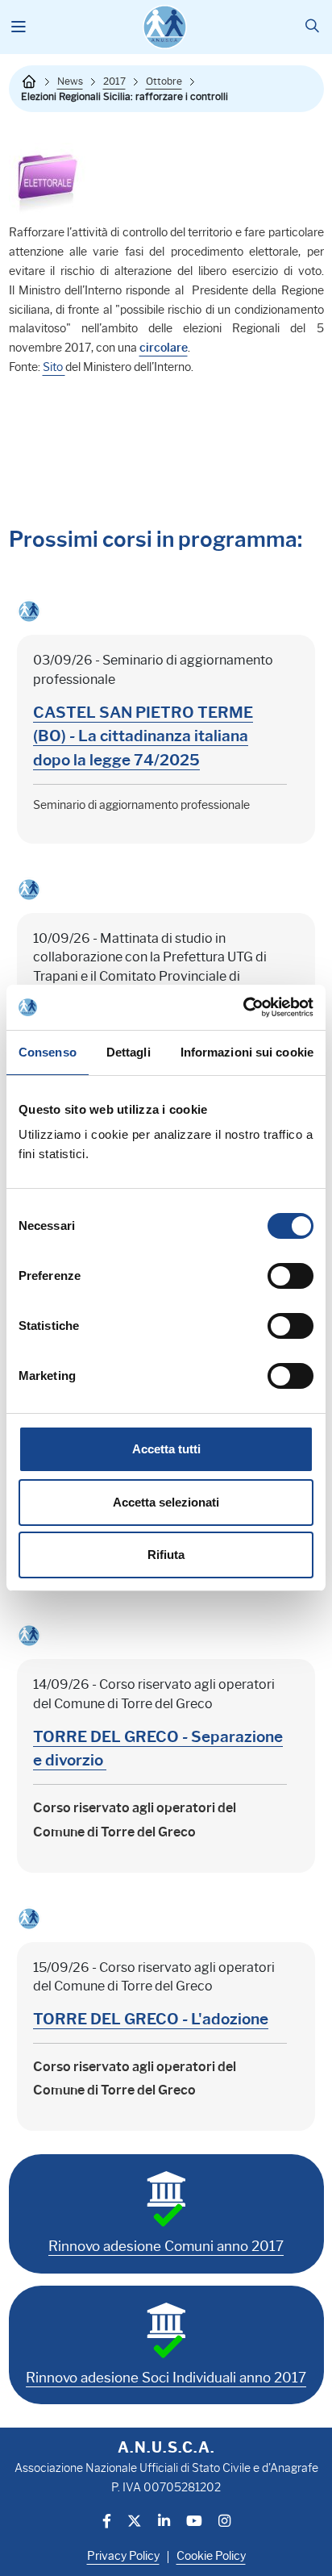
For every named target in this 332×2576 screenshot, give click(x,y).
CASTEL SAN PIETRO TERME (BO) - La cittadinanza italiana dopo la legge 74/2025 (143, 736)
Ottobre (164, 81)
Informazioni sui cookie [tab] (247, 1052)
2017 (114, 81)
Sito (54, 367)
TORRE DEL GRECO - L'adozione (151, 2019)
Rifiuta (166, 1555)
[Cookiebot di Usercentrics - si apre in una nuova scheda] (243, 1007)
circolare (164, 348)
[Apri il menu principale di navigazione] (19, 27)
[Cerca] (312, 27)
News (70, 81)
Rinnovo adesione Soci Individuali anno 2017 (166, 2378)
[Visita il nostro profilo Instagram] (224, 2522)
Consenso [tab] (48, 1052)
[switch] (290, 1276)
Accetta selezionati (166, 1502)
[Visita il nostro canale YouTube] (194, 2522)
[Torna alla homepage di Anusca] (165, 27)
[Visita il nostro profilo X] (135, 2522)
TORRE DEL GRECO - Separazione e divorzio (158, 1749)
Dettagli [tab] (129, 1052)
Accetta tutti (166, 1449)
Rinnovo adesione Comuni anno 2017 (166, 2246)
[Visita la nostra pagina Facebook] (107, 2522)
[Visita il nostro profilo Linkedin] (164, 2522)
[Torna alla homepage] (29, 81)
